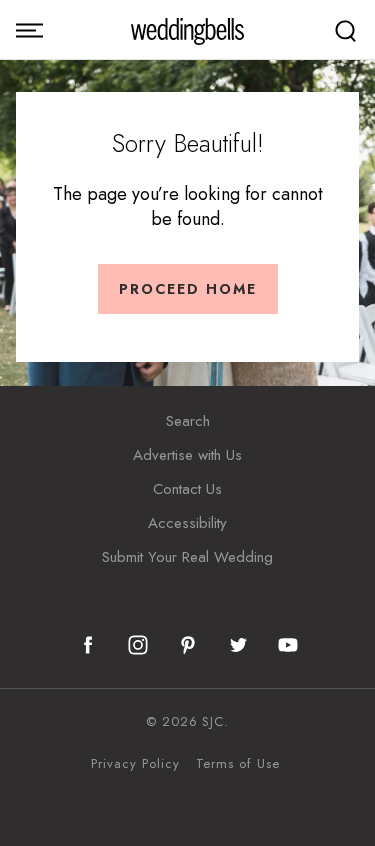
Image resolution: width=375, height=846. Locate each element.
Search (188, 421)
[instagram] (138, 645)
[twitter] (238, 645)
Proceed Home (188, 289)
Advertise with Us (187, 455)
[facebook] (88, 645)
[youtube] (288, 645)
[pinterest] (188, 645)
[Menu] (29, 30)
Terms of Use (238, 764)
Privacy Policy (135, 764)
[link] (187, 30)
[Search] (345, 30)
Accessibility (187, 523)
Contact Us (187, 489)
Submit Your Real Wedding (187, 557)
